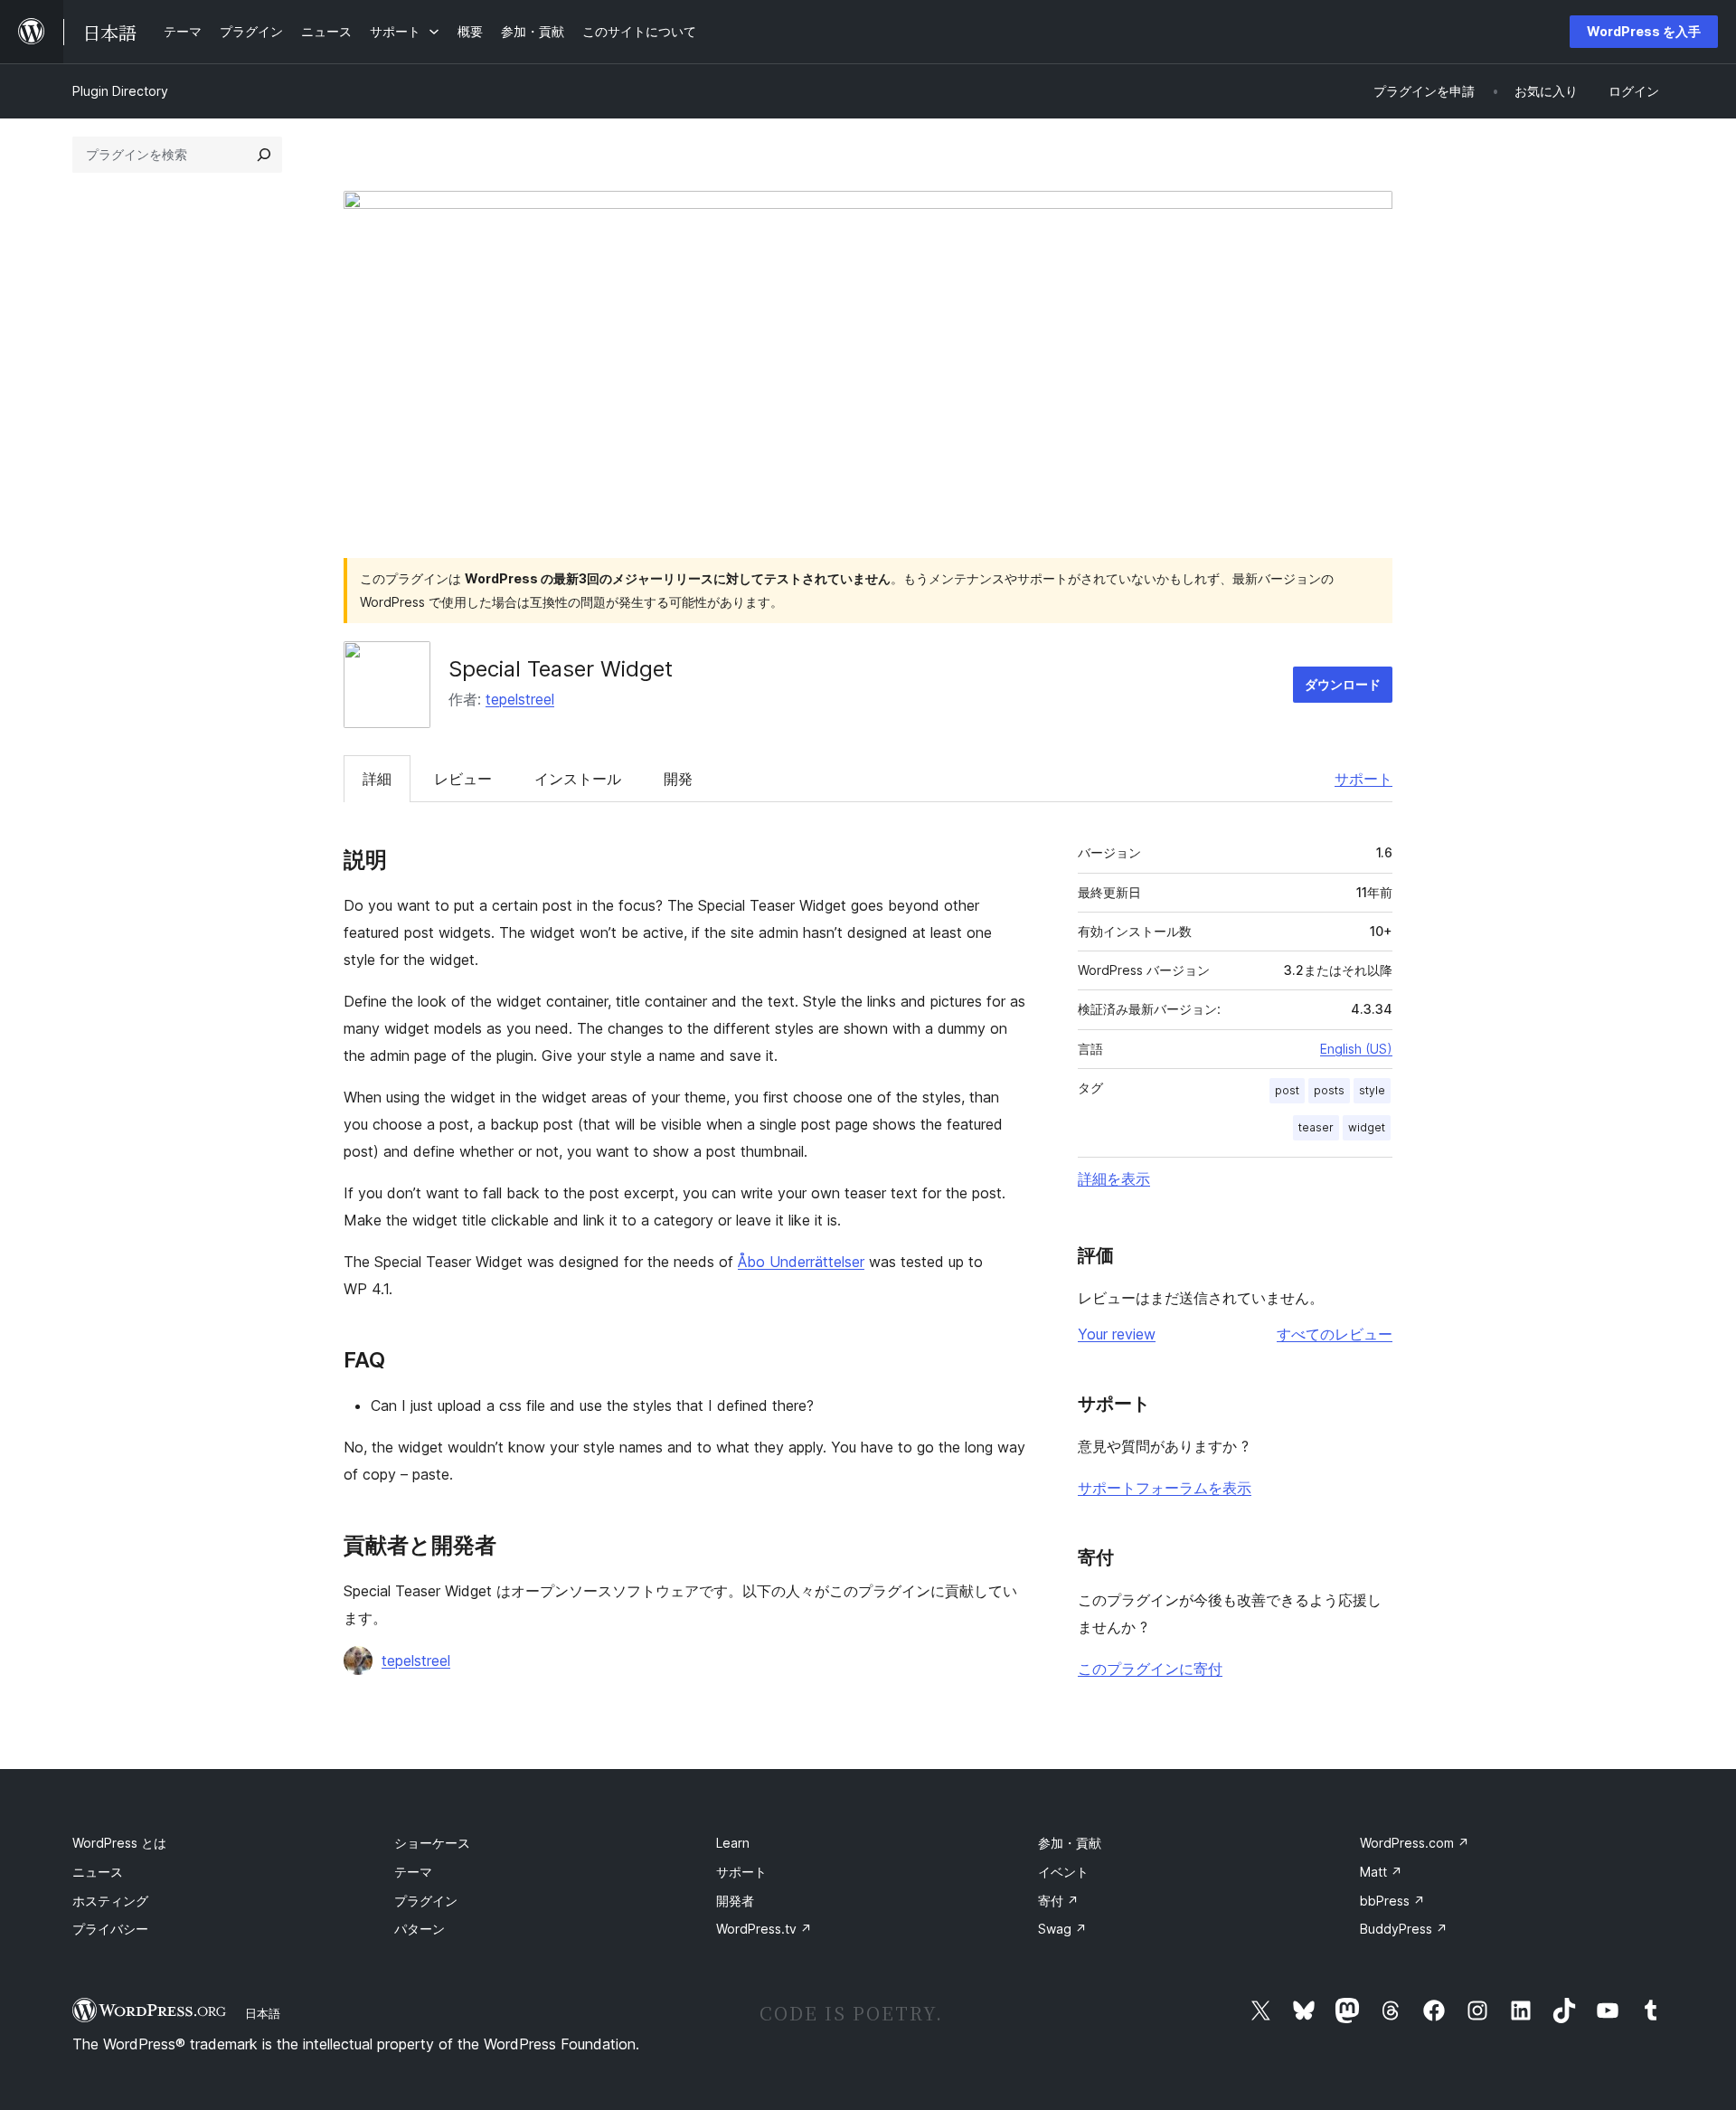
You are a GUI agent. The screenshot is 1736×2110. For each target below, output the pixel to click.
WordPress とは (119, 1843)
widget (1367, 1127)
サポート (1363, 779)
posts (1329, 1090)
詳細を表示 (1114, 1178)
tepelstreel (520, 699)
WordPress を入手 (1644, 31)
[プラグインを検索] (264, 155)
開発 (678, 779)
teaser (1316, 1127)
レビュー (463, 779)
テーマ (413, 1872)
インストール (578, 779)
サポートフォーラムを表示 (1165, 1488)
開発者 (735, 1901)
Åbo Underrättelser (801, 1262)
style (1372, 1090)
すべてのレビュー (1335, 1334)
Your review (1117, 1334)
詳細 (377, 779)
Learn (733, 1843)
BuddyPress (1404, 1929)
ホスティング (110, 1901)
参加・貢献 (1070, 1843)
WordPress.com (1415, 1843)
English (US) (1356, 1049)
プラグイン (426, 1901)
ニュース (98, 1872)
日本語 (263, 2013)
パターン (420, 1929)
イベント (1063, 1872)
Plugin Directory (120, 91)
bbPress (1392, 1901)
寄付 (1058, 1901)
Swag (1062, 1929)
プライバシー (110, 1929)
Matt (1381, 1872)
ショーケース (432, 1843)
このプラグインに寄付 (1150, 1669)
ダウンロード (1343, 684)
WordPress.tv (764, 1929)
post (1287, 1090)
